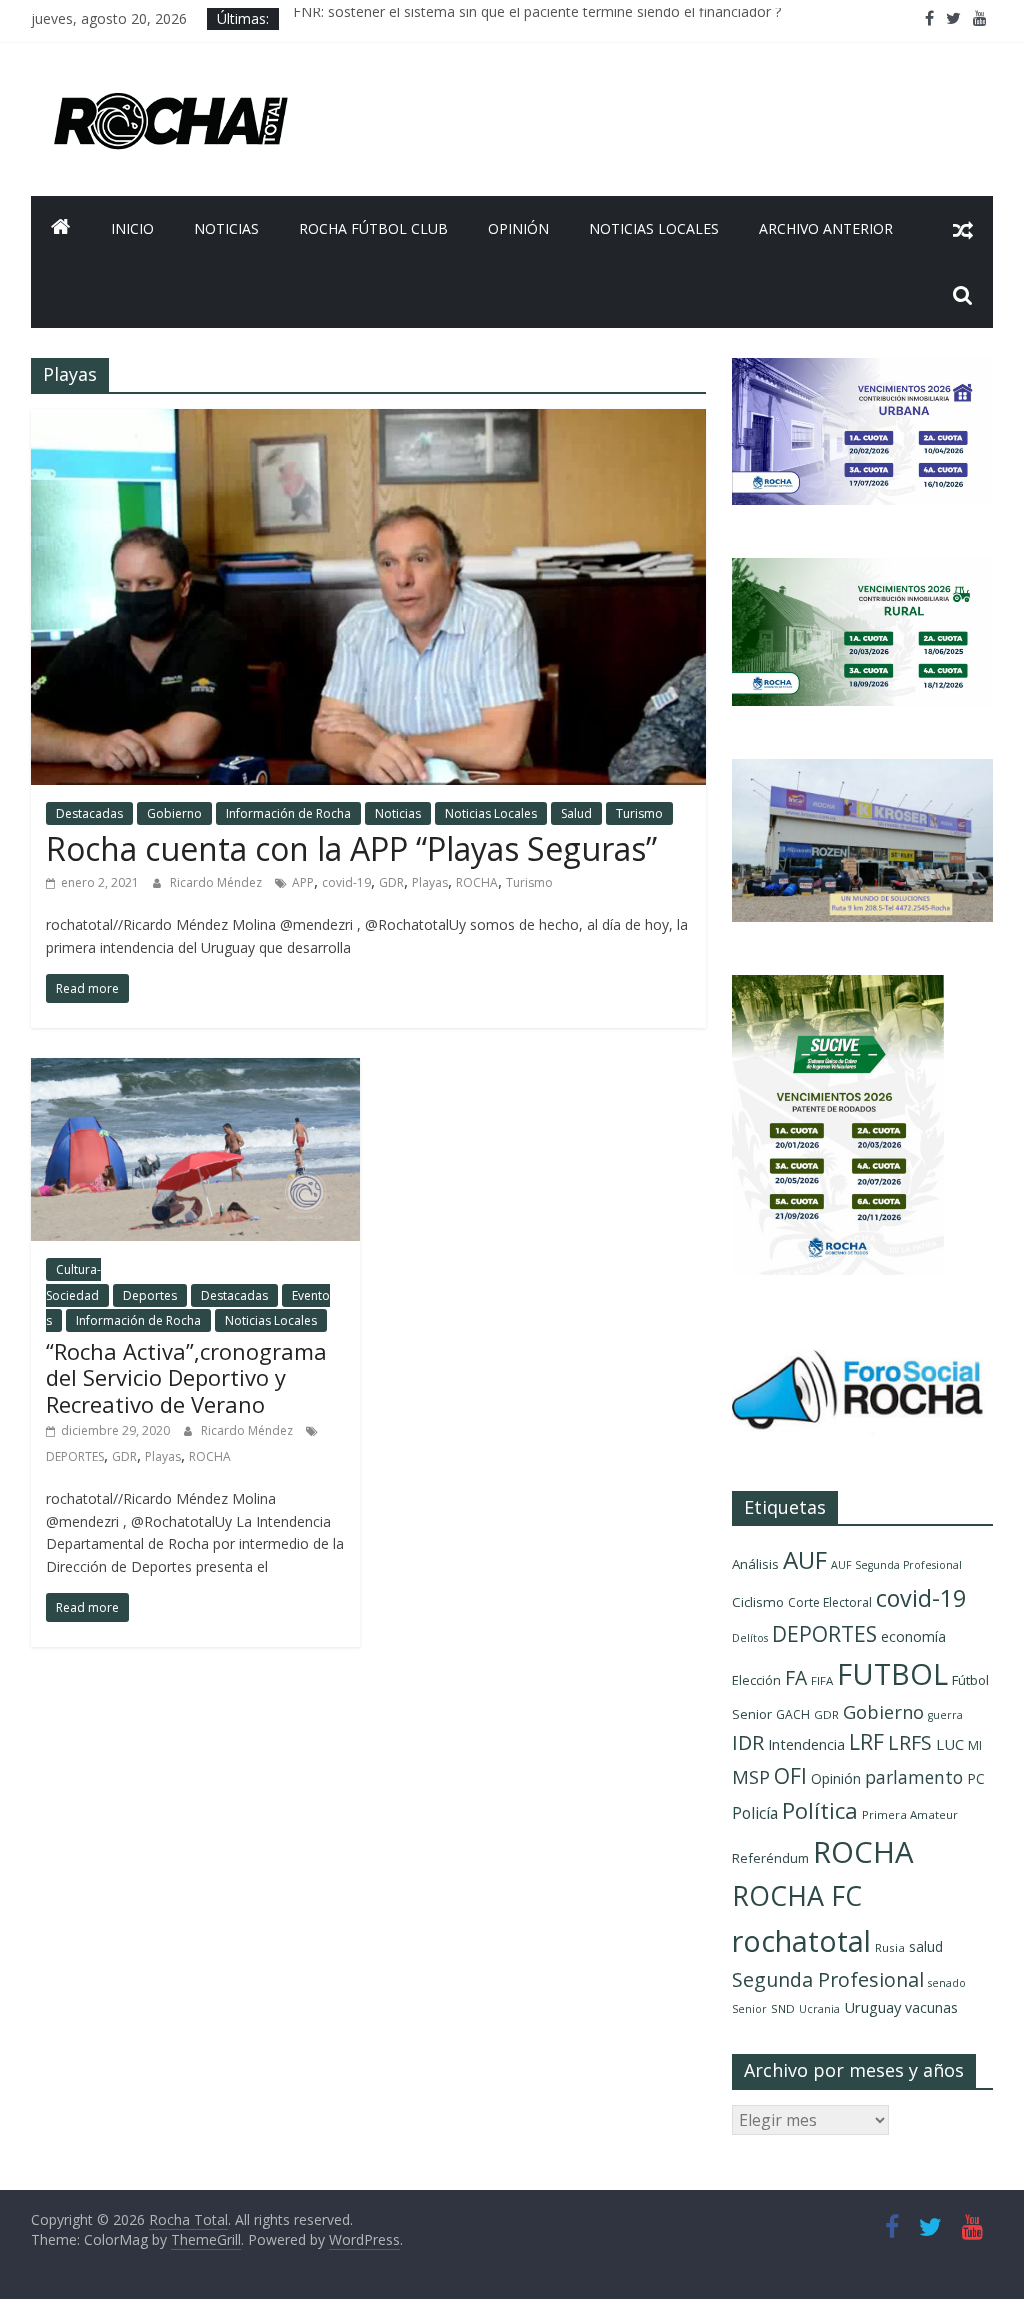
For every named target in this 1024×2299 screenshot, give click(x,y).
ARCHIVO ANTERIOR (826, 228)
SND (783, 2008)
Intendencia (806, 1744)
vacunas (931, 2007)
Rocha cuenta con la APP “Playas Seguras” (351, 848)
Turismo (639, 813)
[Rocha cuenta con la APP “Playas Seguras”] (368, 421)
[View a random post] (963, 229)
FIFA (822, 1680)
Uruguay (872, 2007)
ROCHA (477, 882)
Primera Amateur (910, 1814)
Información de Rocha (288, 813)
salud (926, 1946)
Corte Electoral (830, 1602)
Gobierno (174, 813)
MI (975, 1745)
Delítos (750, 1638)
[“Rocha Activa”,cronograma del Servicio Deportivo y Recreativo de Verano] (195, 1070)
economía (913, 1636)
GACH (793, 1714)
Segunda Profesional (828, 1979)
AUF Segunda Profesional (896, 1565)
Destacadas (89, 813)
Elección (756, 1680)
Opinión (518, 228)
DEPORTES (75, 1456)
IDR (748, 1742)
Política (820, 1810)
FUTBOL (892, 1673)
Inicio (132, 228)
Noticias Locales (654, 228)
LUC (950, 1744)
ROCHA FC (797, 1895)
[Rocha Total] (61, 229)
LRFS (910, 1742)
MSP (751, 1776)
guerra (945, 1715)
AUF (805, 1559)
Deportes (150, 1295)
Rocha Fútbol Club (373, 228)
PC (976, 1778)
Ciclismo (758, 1602)
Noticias (226, 228)
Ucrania (819, 2009)
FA (796, 1677)
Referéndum (770, 1858)
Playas (430, 882)
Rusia (890, 1947)
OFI (790, 1776)
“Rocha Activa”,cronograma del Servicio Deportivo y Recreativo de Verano (186, 1377)
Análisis (755, 1564)
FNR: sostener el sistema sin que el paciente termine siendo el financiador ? (537, 18)
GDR (391, 882)
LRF (866, 1742)
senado (947, 1983)
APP (303, 882)
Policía (755, 1813)
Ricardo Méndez (217, 882)
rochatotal (801, 1940)
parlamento (914, 1777)
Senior (749, 2009)
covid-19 (346, 882)
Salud (576, 813)
